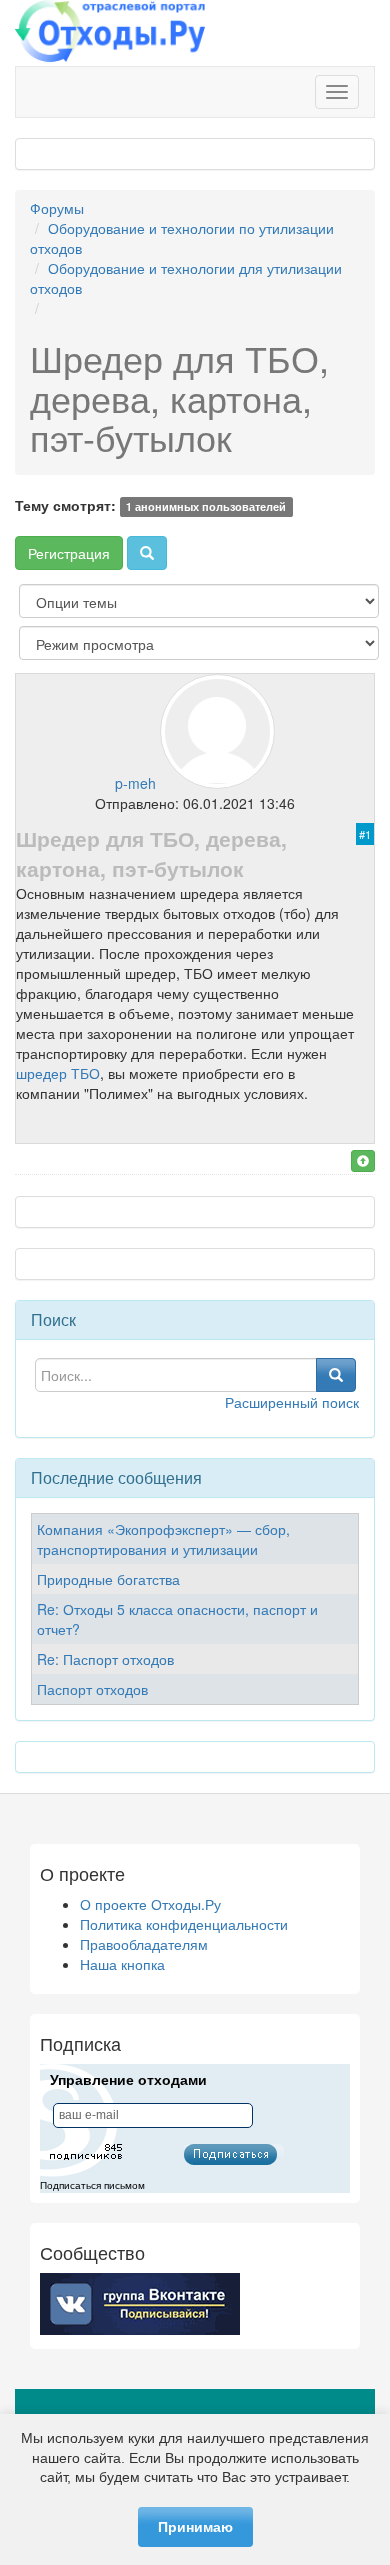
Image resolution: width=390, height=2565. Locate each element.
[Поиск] (147, 553)
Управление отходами (128, 2080)
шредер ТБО (58, 1073)
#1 (365, 834)
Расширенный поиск (292, 1402)
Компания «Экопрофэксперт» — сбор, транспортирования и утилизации (163, 1539)
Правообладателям (144, 1944)
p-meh (135, 783)
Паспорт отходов (92, 1689)
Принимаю (195, 2527)
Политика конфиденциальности (184, 1924)
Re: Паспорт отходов (105, 1659)
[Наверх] (363, 1161)
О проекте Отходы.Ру (150, 1904)
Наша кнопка (122, 1964)
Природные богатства (108, 1579)
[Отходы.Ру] (110, 33)
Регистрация (69, 553)
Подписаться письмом (92, 2185)
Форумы (57, 208)
